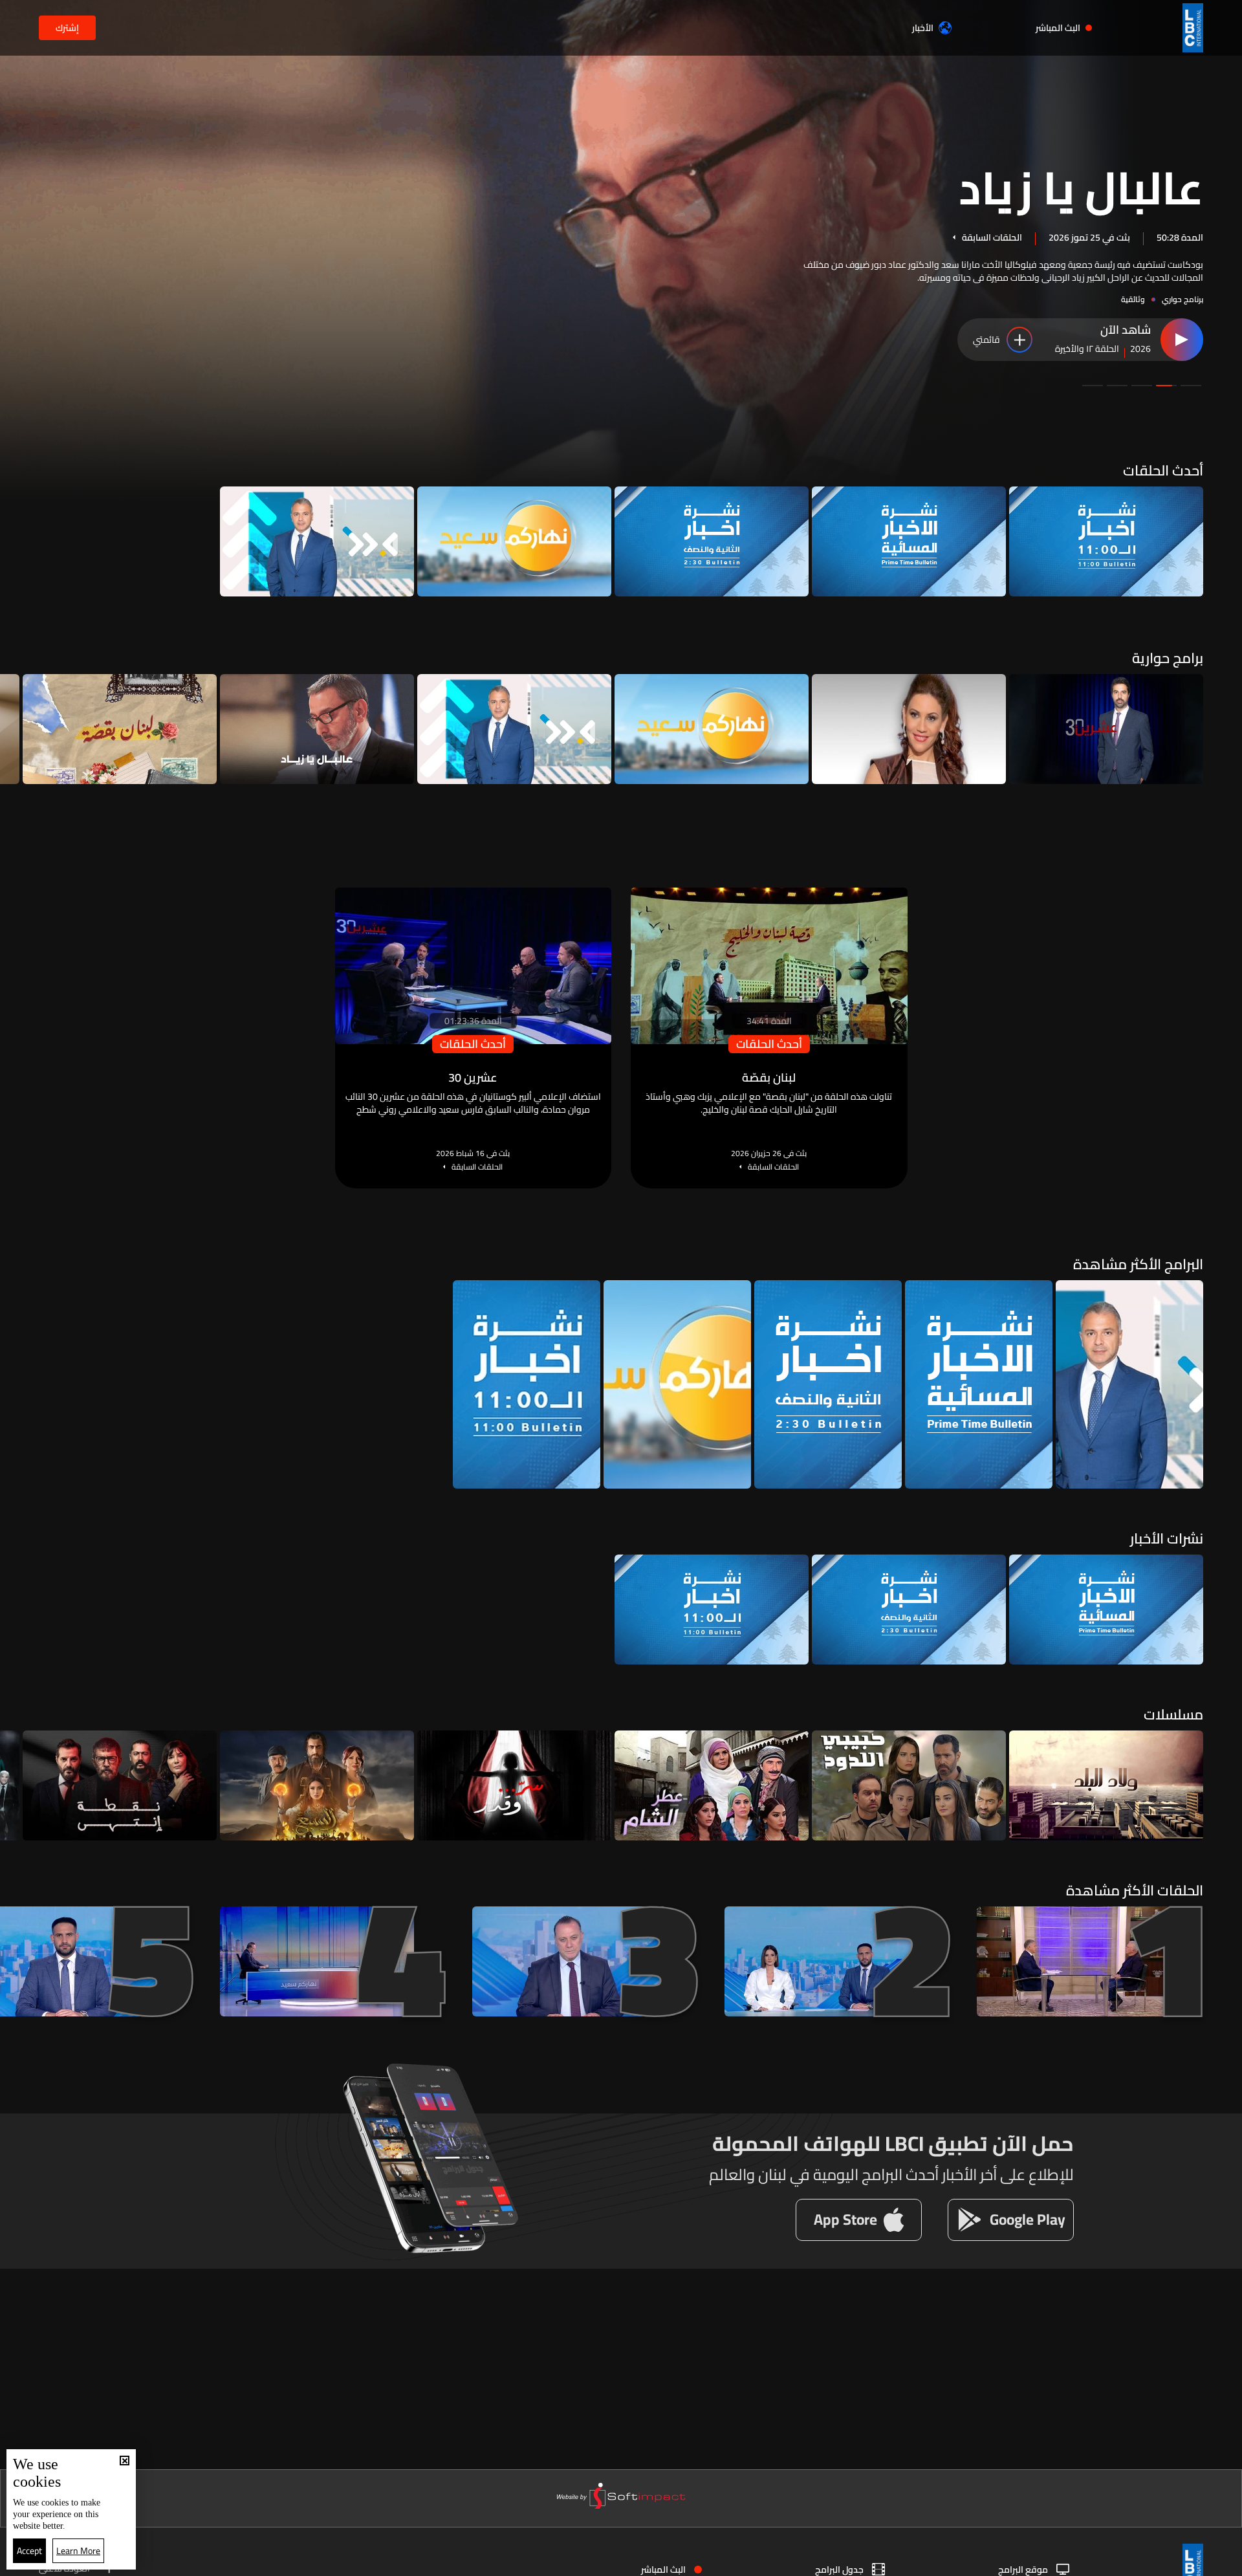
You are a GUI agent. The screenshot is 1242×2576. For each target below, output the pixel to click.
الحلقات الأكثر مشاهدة (1135, 1890)
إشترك (67, 28)
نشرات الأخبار (1167, 1538)
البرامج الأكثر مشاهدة (1138, 1264)
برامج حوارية (1168, 658)
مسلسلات (1173, 1714)
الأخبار (923, 28)
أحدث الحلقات (1163, 470)
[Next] (16, 729)
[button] (1191, 386)
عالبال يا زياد (1081, 186)
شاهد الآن (1126, 331)
